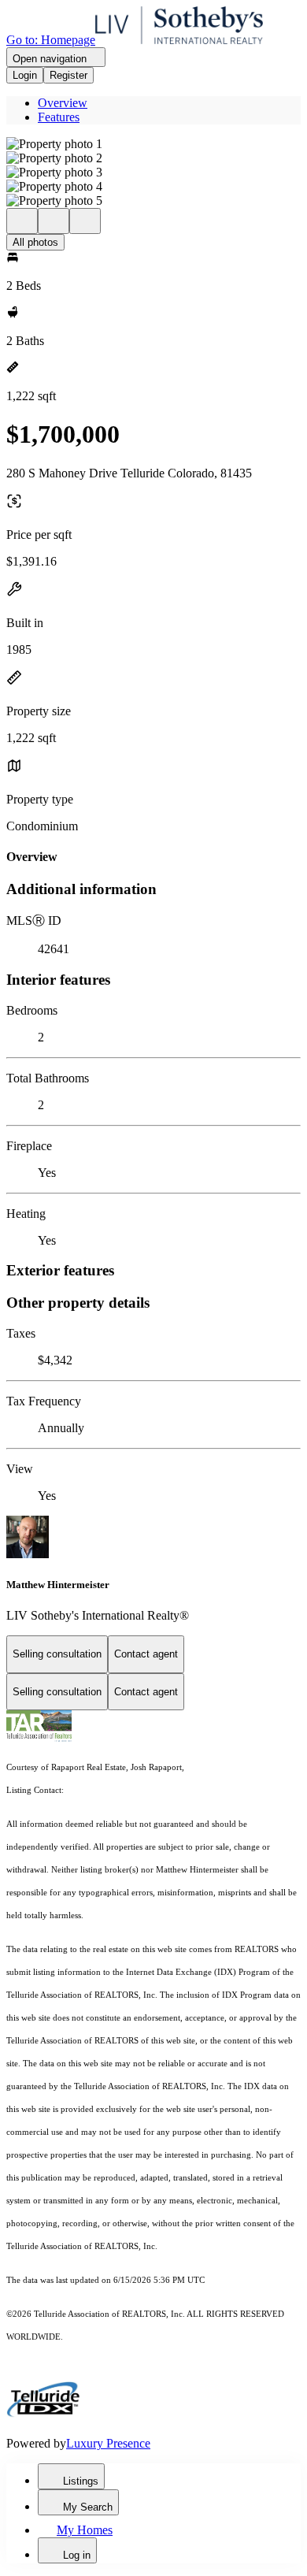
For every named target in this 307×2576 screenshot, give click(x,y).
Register (68, 75)
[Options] (22, 221)
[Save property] (54, 221)
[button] (153, 144)
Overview (63, 103)
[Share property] (85, 221)
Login (25, 75)
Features (59, 117)
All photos (35, 242)
